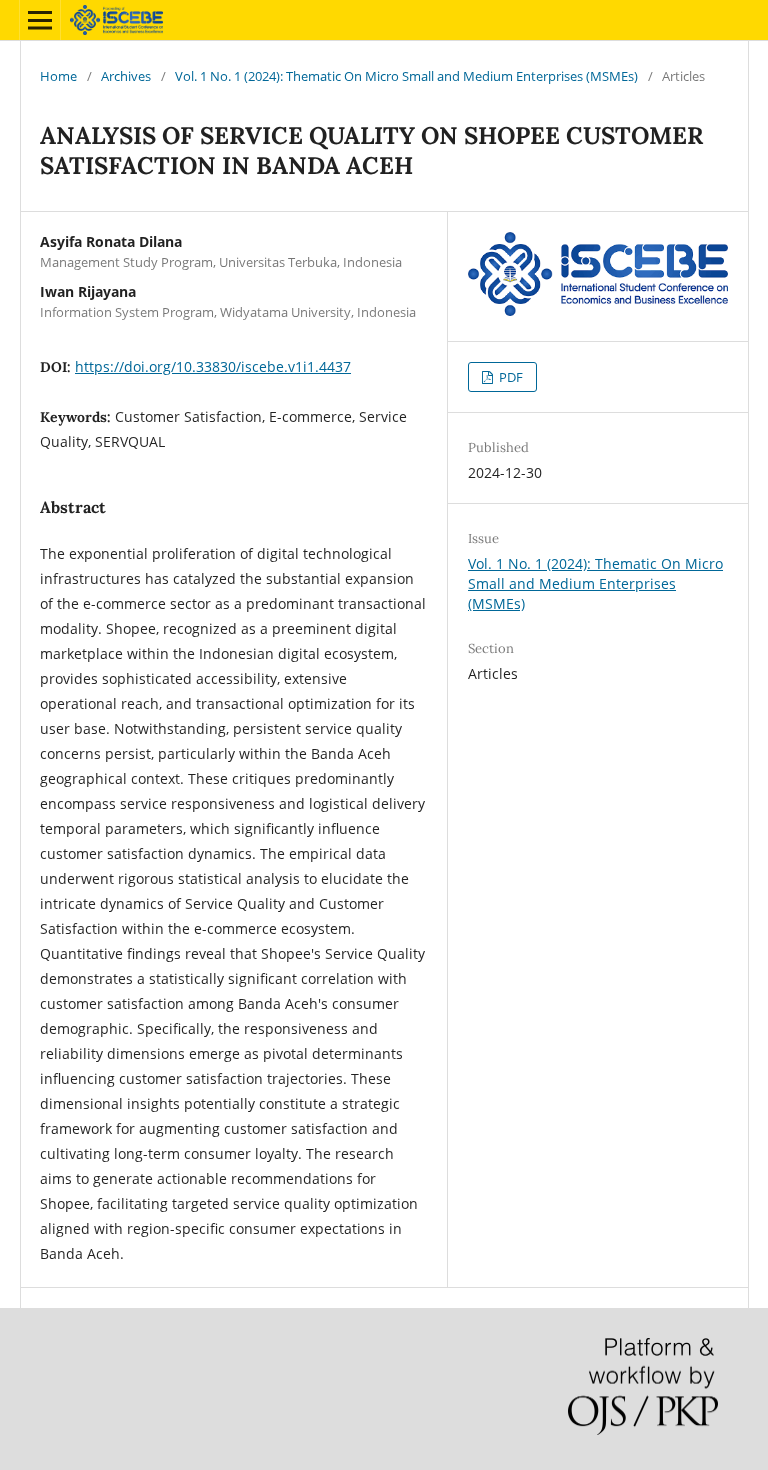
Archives (126, 76)
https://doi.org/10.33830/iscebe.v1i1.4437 (213, 366)
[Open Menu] (40, 20)
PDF (509, 377)
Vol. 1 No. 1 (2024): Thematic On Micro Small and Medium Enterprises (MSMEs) (406, 76)
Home (58, 76)
